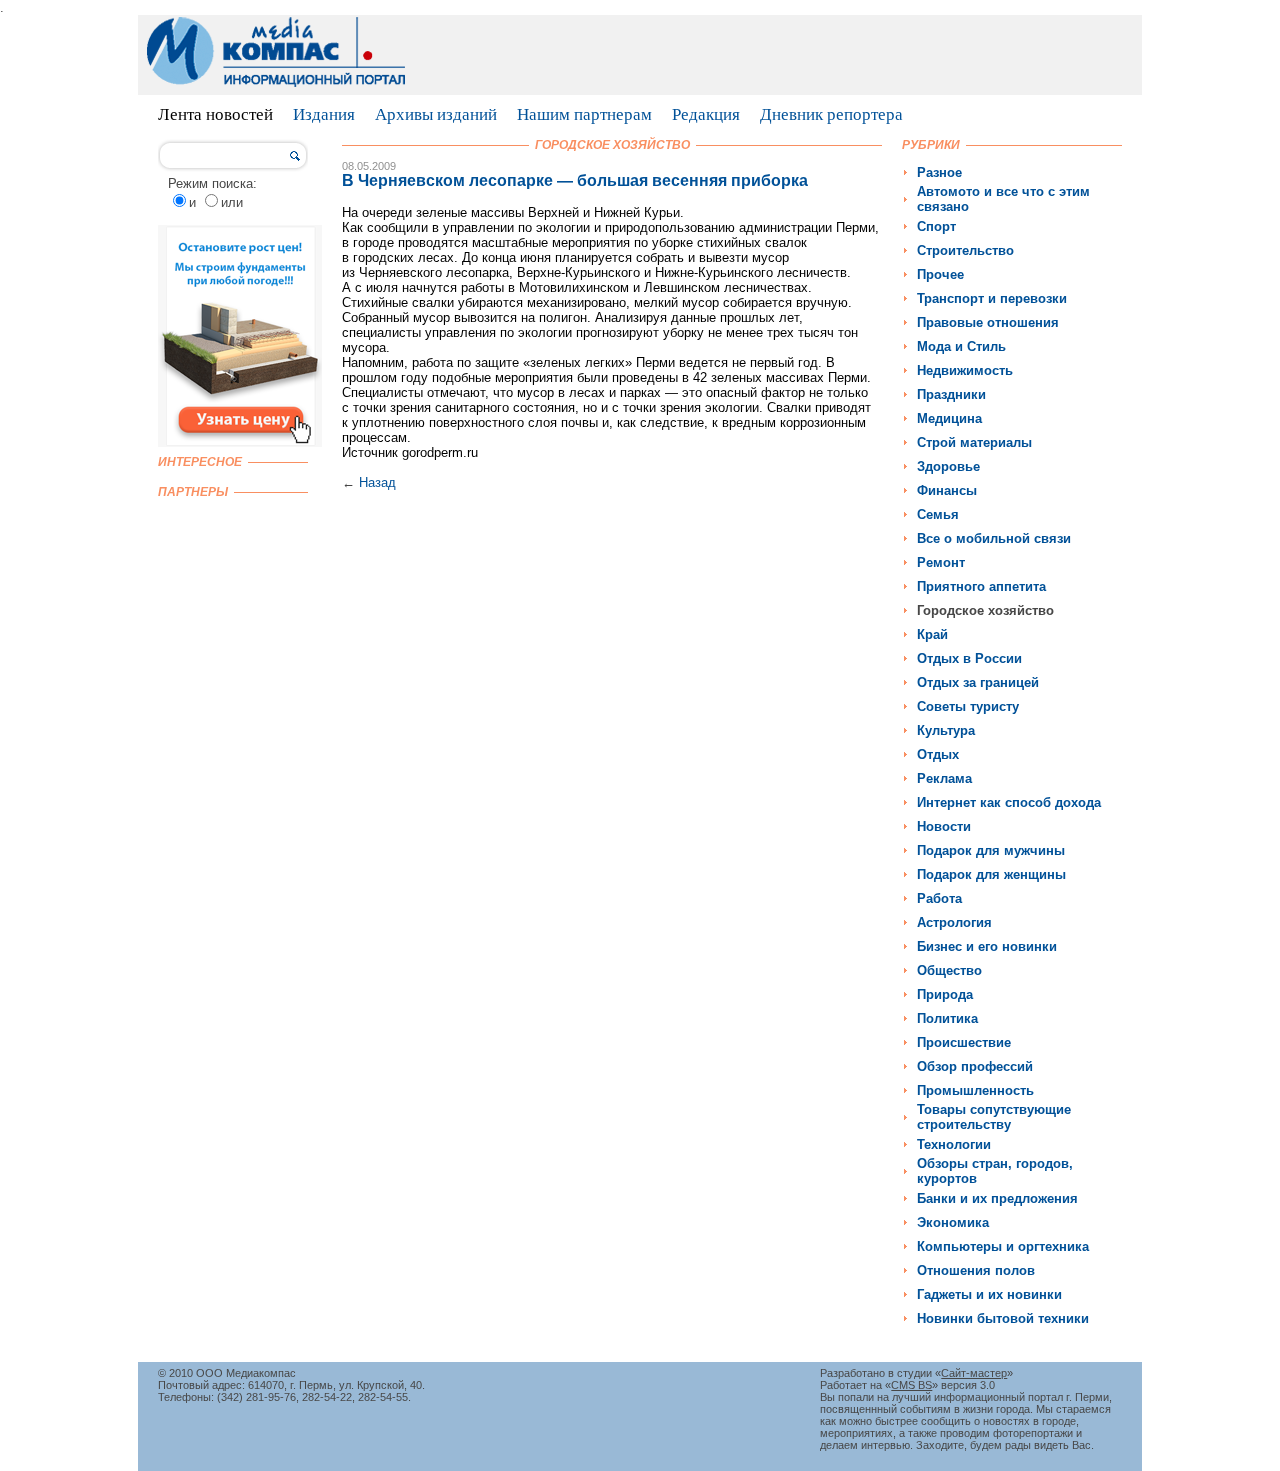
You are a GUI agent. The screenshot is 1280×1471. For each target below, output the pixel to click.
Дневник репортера (831, 114)
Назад (377, 482)
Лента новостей (215, 114)
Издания (324, 114)
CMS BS (911, 1385)
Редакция (706, 114)
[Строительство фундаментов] (240, 442)
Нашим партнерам (584, 114)
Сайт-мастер (974, 1373)
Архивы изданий (436, 114)
